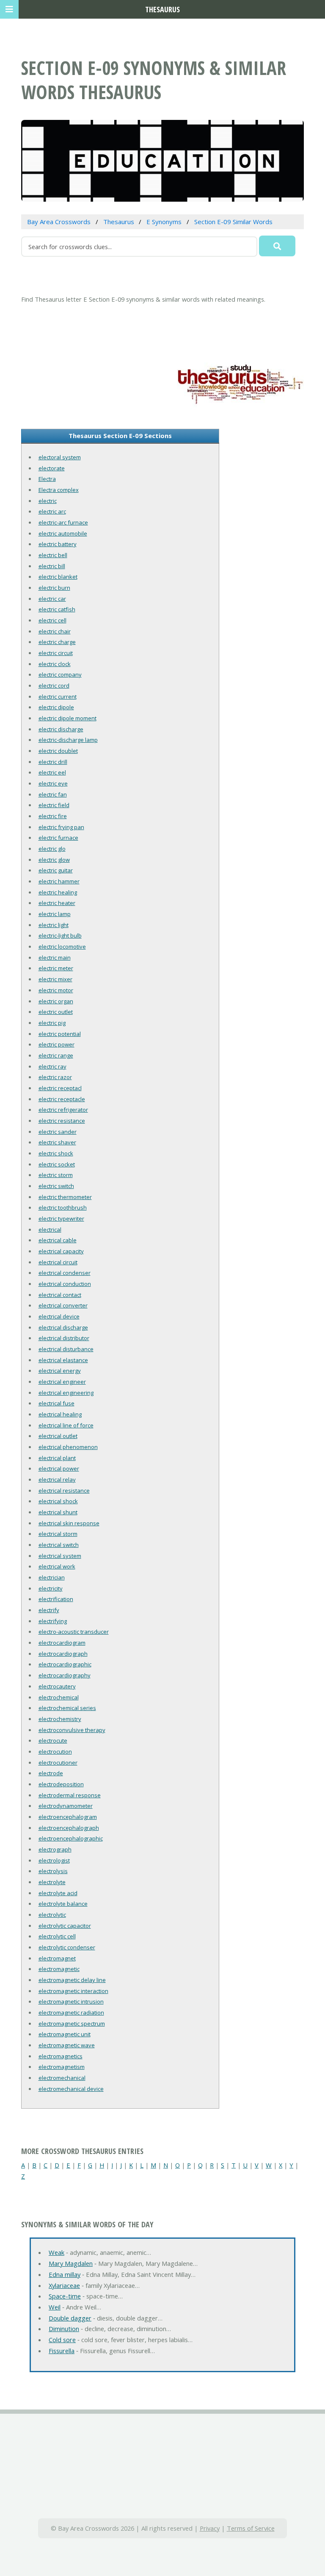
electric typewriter (61, 1219)
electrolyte (52, 1882)
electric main (55, 958)
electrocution (55, 1752)
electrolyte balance (63, 1904)
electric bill (52, 566)
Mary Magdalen (71, 2263)
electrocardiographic (65, 1664)
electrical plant (57, 1458)
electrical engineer (62, 1382)
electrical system (60, 1556)
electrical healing (60, 1414)
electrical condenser (65, 1273)
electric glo (52, 849)
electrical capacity (61, 1251)
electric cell (52, 620)
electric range (56, 1055)
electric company (60, 675)
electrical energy (60, 1371)
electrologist (54, 1860)
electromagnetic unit (65, 2034)
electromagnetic (59, 1969)
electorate (52, 468)
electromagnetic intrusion (71, 2001)
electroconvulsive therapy (72, 1730)
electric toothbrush (63, 1207)
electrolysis (53, 1871)
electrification (56, 1599)
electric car (52, 599)
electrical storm (58, 1534)
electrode (51, 1773)
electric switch (56, 1186)
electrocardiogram (62, 1643)
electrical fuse (56, 1403)
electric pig (52, 1023)
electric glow (54, 860)
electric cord (54, 686)
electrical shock (58, 1501)
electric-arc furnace (63, 522)
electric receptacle (62, 1099)
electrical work (57, 1566)
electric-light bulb (60, 935)
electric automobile (63, 533)
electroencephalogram (68, 1817)
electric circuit (56, 653)
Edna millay (65, 2274)
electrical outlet (58, 1436)
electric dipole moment (67, 718)
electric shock (56, 1153)
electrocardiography (65, 1675)
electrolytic (52, 1915)
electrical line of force (66, 1425)
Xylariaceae (64, 2285)
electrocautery (57, 1686)
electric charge (57, 642)
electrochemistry (60, 1719)
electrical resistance (64, 1491)
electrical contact (60, 1295)
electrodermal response (70, 1795)
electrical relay (57, 1480)
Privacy (210, 2528)
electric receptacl (60, 1088)
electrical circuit (58, 1262)
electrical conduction (65, 1284)
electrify (49, 1610)
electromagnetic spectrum (72, 2024)
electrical (50, 1230)
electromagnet (57, 1958)
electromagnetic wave (67, 2045)
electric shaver (57, 1142)
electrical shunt (58, 1512)
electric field (54, 805)
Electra (47, 479)
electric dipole (56, 707)
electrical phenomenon (68, 1447)
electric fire (53, 816)
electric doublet (58, 751)
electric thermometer (65, 1197)
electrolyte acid (58, 1893)
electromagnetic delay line (72, 1980)
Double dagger (70, 2318)
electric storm (56, 1175)
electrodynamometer (66, 1806)
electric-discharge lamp (68, 740)
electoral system (60, 457)
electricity (51, 1588)
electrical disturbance (66, 1349)
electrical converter (63, 1305)
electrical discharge (63, 1327)
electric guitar (56, 870)
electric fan (53, 794)
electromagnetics (61, 2056)
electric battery (58, 544)
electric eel (52, 772)
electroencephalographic (71, 1838)
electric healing (58, 892)
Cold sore (62, 2340)
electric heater (57, 903)
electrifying (53, 1621)
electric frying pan (61, 827)
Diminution (64, 2329)
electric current (58, 697)
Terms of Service (251, 2528)
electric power (56, 1044)
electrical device (59, 1316)
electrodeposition (61, 1784)
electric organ (56, 1001)
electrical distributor (64, 1338)
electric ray (52, 1066)
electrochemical (59, 1697)
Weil (55, 2307)
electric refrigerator (63, 1110)
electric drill (53, 762)
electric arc (52, 511)
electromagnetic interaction (73, 1991)
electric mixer (55, 979)
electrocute (53, 1740)
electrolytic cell (57, 1936)
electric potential (60, 1034)
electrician (52, 1577)
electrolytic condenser (67, 1947)
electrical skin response (69, 1523)
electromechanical (62, 2078)
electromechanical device (71, 2089)
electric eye (53, 783)
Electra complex (59, 490)
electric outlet (56, 1012)
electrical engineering (66, 1393)
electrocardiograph (63, 1654)
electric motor (56, 990)
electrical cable (58, 1240)
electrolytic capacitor (65, 1926)
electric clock (55, 664)
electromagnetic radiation (71, 2012)
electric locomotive (62, 947)
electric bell (53, 555)
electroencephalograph (69, 1828)
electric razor (55, 1077)
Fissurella (62, 2351)
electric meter (56, 968)
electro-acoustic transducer (74, 1632)
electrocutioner (58, 1763)
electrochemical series (67, 1708)
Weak (56, 2252)
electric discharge (61, 729)
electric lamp (55, 914)
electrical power (59, 1468)
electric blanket (58, 577)
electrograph (55, 1849)
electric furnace (58, 838)
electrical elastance (63, 1360)
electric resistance (62, 1121)
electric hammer (59, 881)
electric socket (57, 1164)
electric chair (55, 631)
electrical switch (59, 1545)
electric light (54, 925)
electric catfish (57, 609)
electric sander (58, 1132)
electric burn (54, 588)
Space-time (65, 2296)
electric (48, 501)
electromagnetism (62, 2067)
